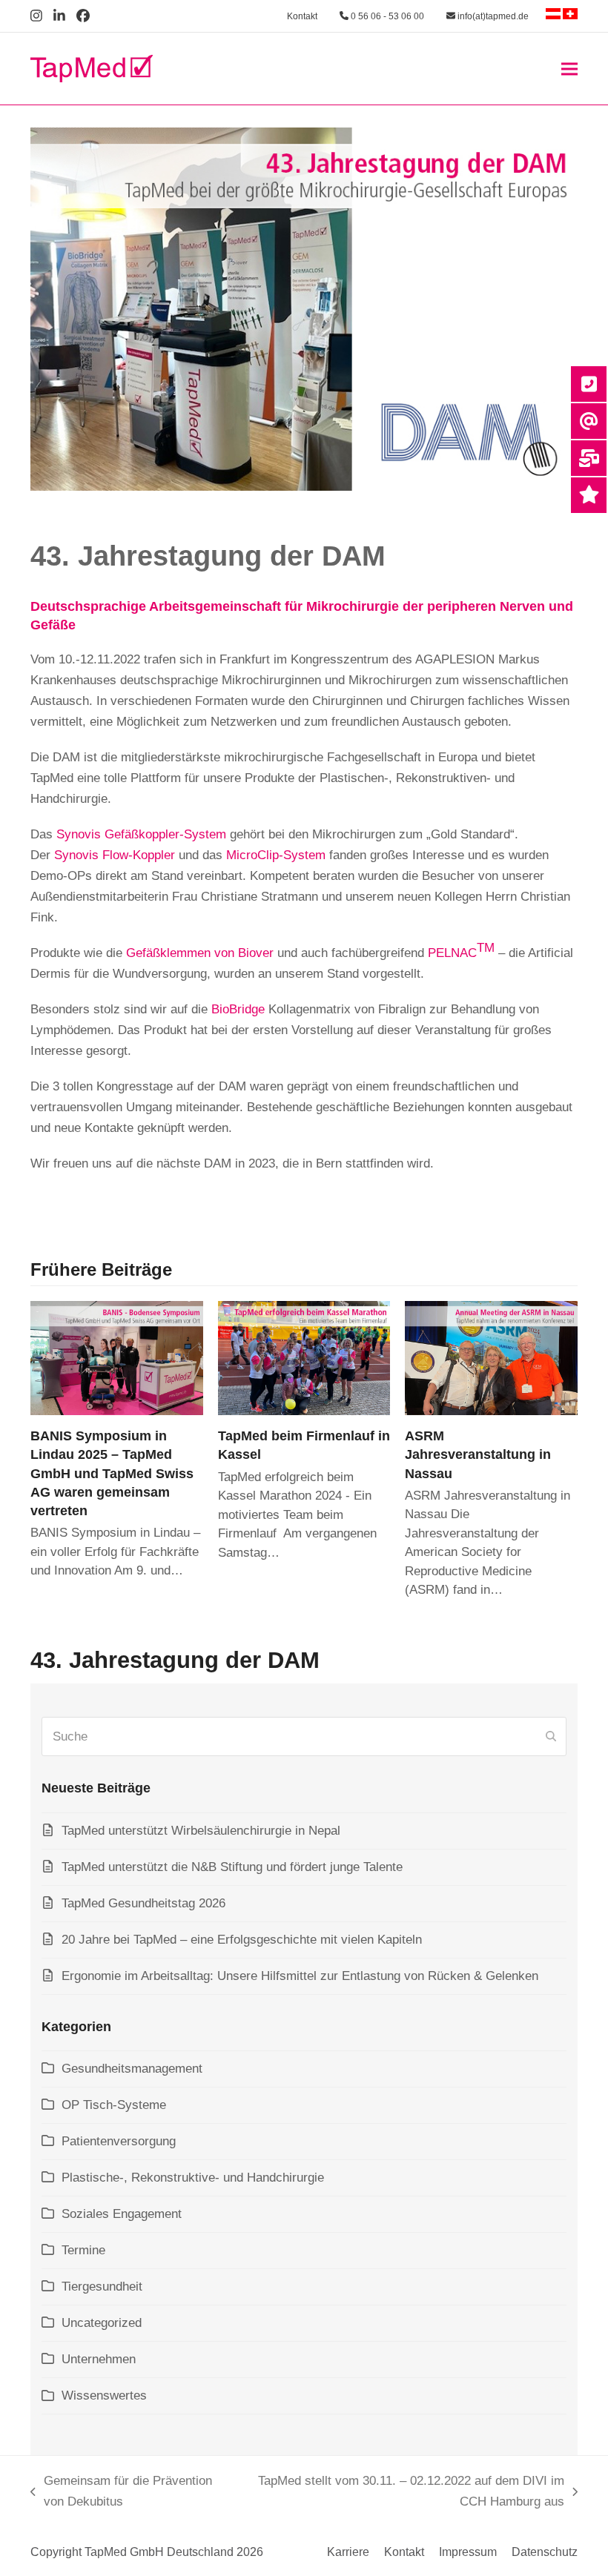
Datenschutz (545, 2552)
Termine (83, 2250)
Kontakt (302, 16)
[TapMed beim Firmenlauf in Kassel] (304, 1358)
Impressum (468, 2552)
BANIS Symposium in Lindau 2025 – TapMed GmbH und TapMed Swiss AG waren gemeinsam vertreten (112, 1473)
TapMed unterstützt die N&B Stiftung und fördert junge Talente (232, 1867)
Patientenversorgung (119, 2141)
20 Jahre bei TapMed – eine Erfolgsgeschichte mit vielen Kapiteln (242, 1940)
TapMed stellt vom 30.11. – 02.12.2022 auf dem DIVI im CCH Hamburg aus (406, 2493)
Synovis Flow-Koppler (115, 855)
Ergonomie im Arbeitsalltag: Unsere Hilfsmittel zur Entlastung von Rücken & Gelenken (300, 1976)
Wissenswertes (104, 2395)
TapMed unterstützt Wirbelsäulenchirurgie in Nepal (201, 1831)
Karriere (348, 2552)
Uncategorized (102, 2323)
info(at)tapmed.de (492, 16)
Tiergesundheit (102, 2287)
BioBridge (238, 1009)
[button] (569, 69)
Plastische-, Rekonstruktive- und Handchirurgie (193, 2178)
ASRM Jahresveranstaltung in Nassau (478, 1454)
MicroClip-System (276, 855)
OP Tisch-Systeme (114, 2105)
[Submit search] (551, 1737)
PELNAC (461, 950)
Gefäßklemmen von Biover (200, 953)
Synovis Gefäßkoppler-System (141, 834)
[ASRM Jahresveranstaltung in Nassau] (491, 1358)
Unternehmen (99, 2359)
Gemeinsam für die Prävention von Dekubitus (121, 2493)
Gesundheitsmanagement (132, 2069)
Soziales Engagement (122, 2214)
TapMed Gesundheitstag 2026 (143, 1903)
